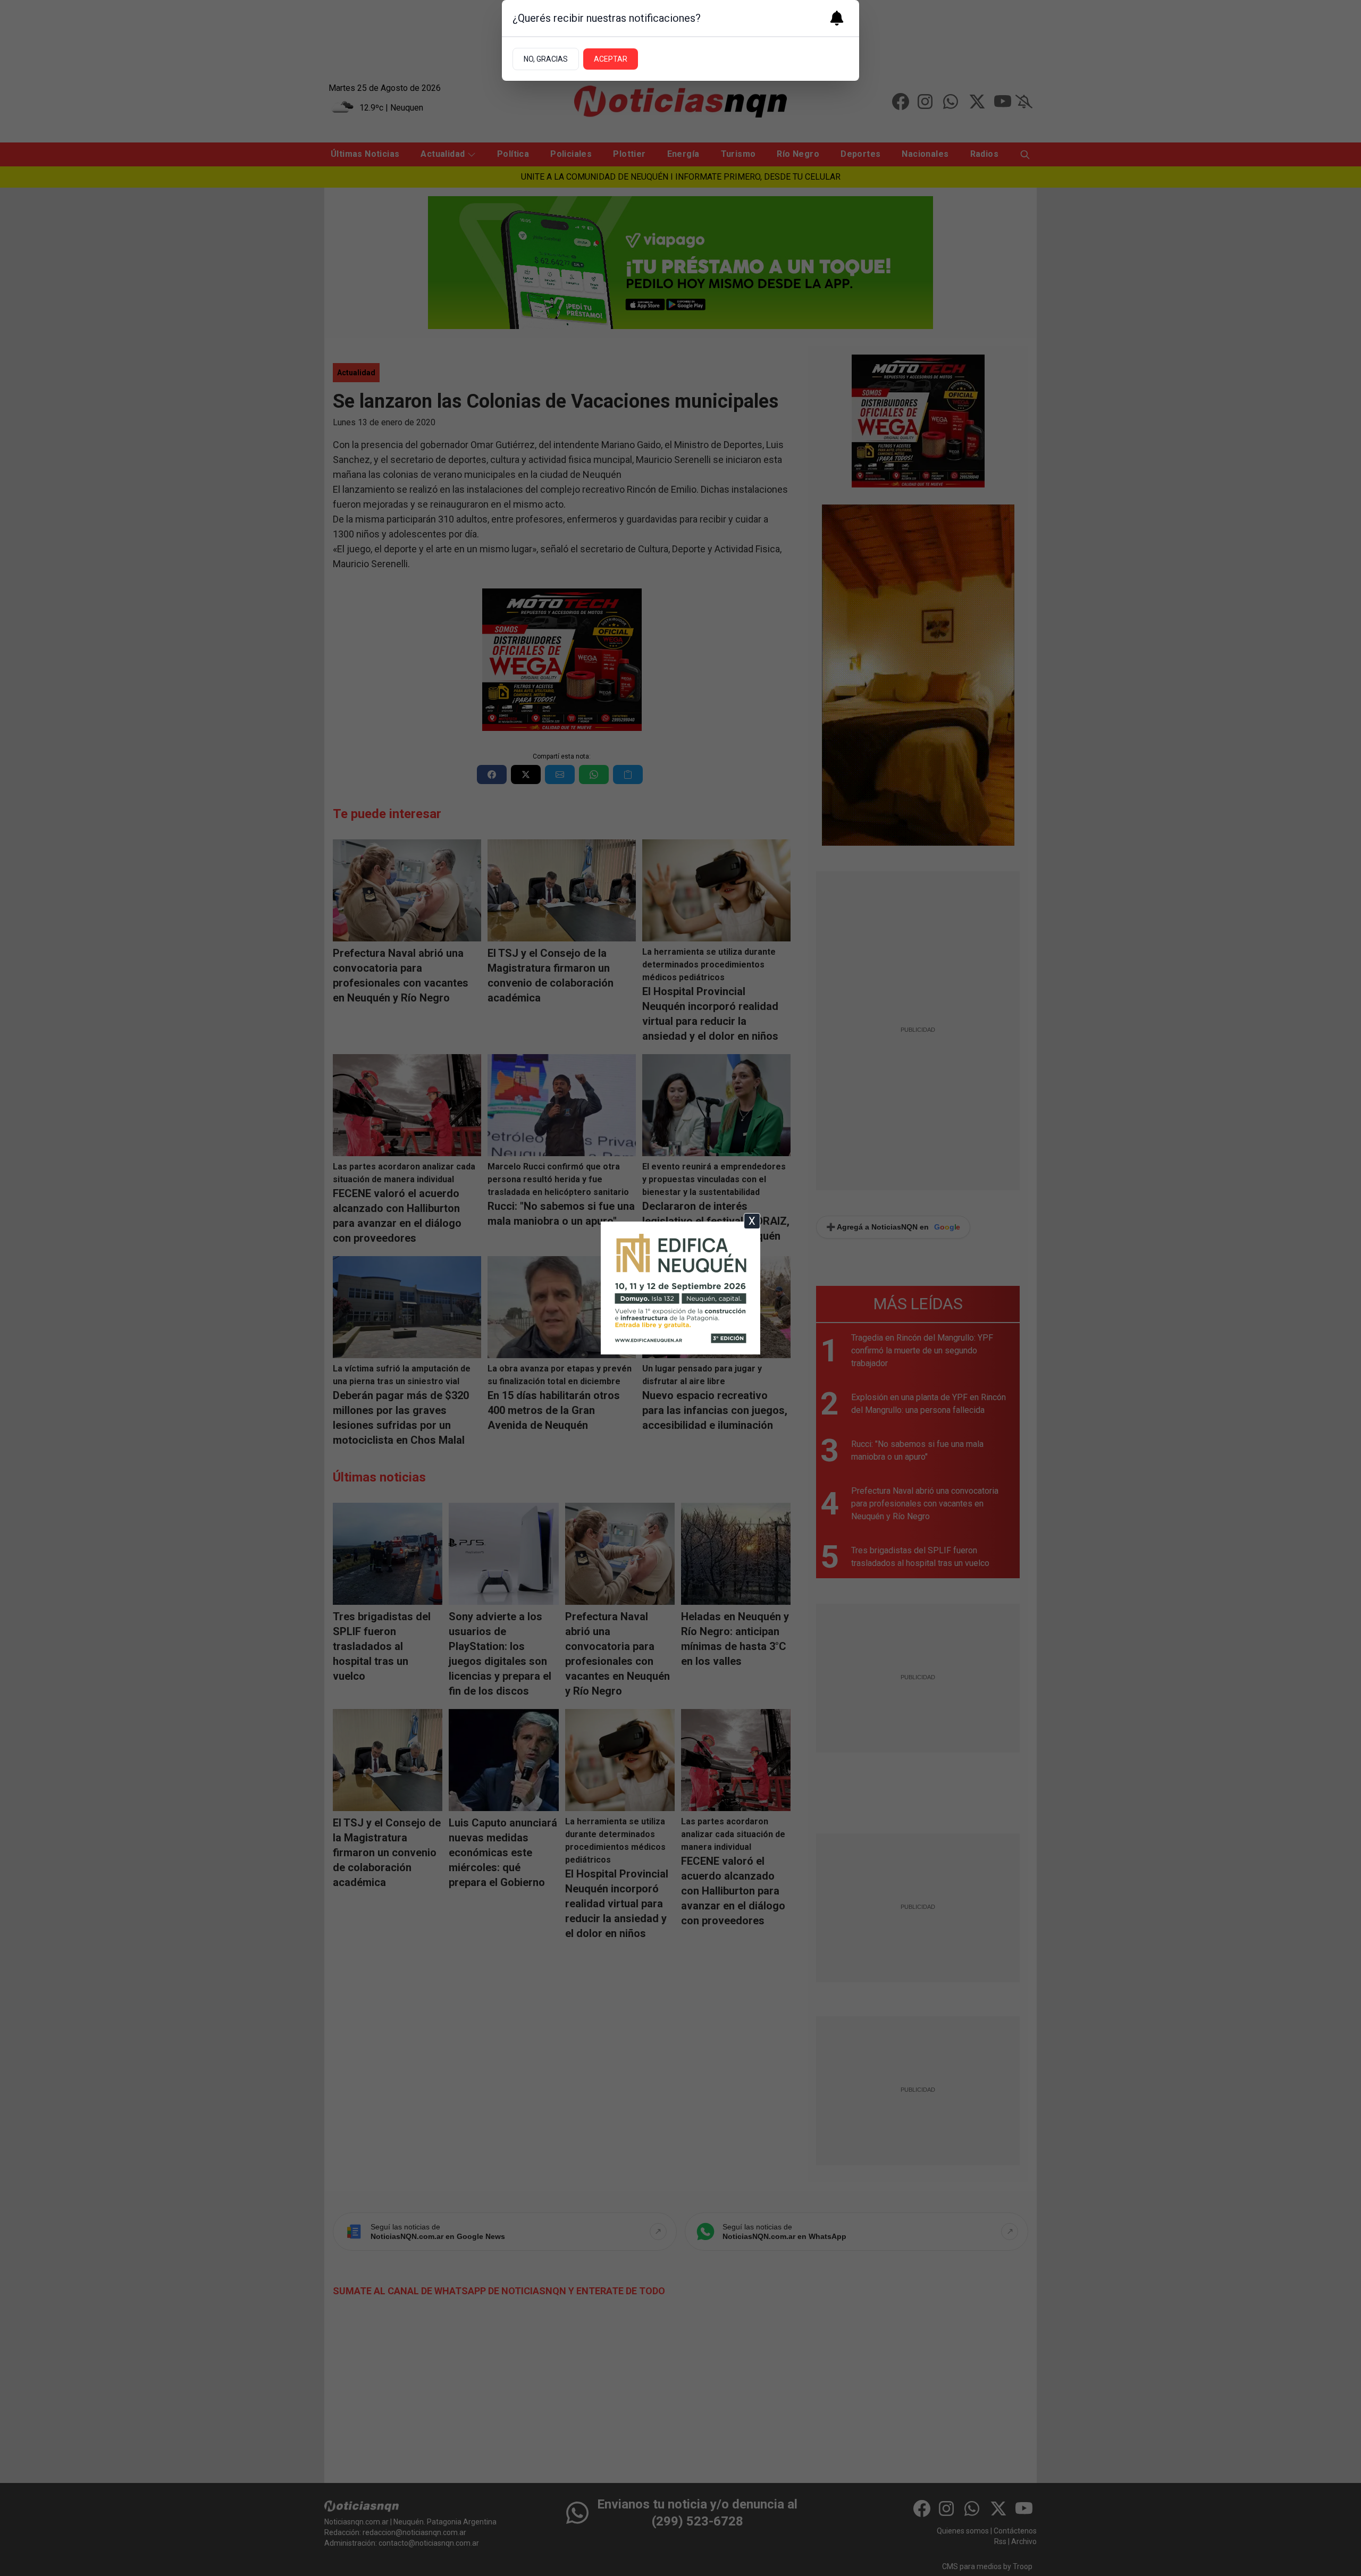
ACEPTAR (611, 59)
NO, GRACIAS (546, 59)
